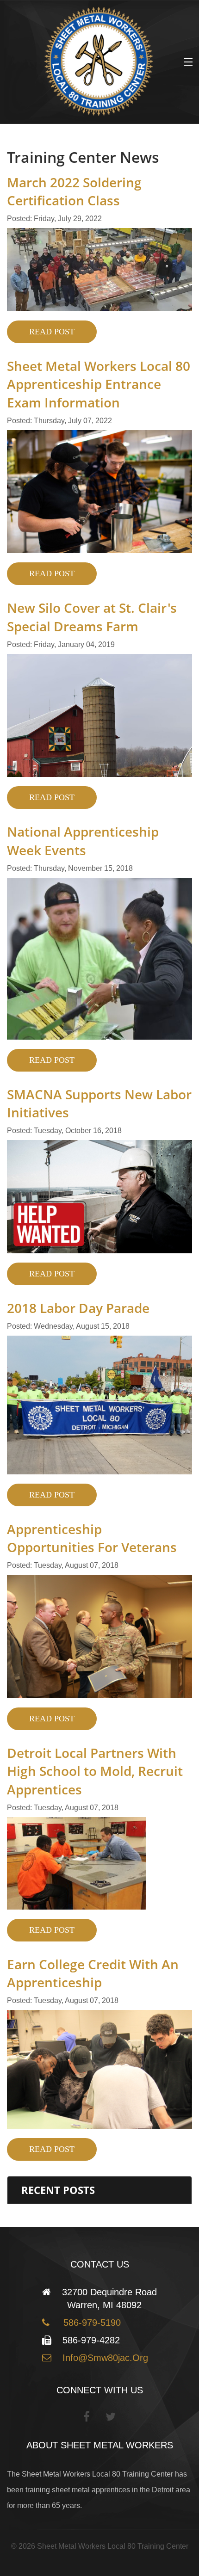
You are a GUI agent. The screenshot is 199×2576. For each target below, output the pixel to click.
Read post (52, 332)
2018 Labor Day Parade (78, 1308)
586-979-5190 (89, 2323)
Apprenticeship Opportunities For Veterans (92, 1538)
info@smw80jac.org (104, 2358)
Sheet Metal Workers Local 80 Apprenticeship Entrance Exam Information (99, 384)
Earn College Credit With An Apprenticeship (93, 1973)
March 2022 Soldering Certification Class (74, 191)
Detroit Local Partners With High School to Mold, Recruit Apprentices (95, 1771)
